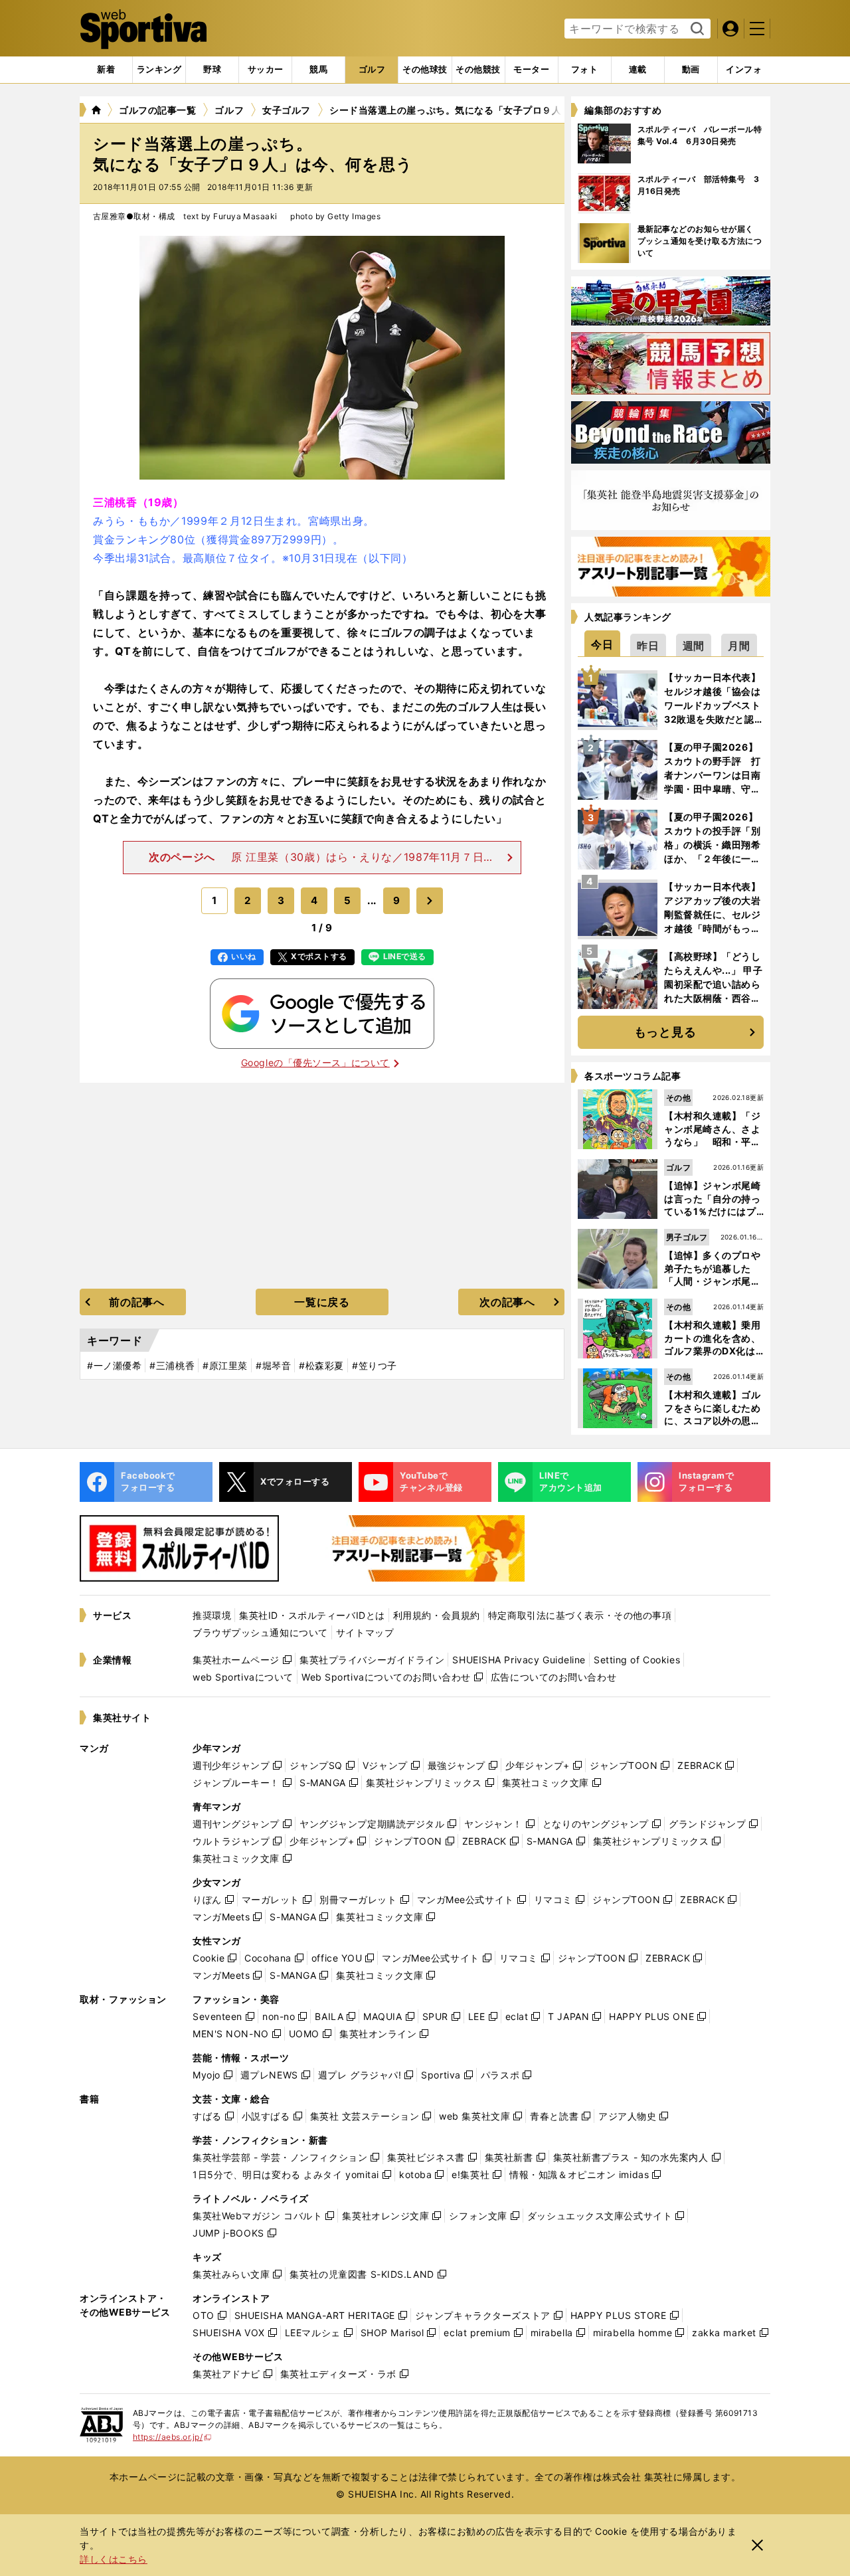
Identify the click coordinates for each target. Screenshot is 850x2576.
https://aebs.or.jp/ (172, 2437)
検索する (696, 29)
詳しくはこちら (114, 2559)
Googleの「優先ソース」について (315, 1062)
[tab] (212, 70)
